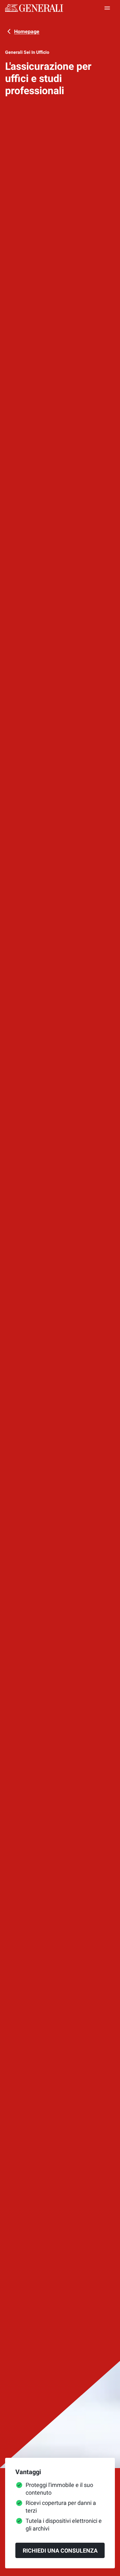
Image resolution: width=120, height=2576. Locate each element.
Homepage (27, 32)
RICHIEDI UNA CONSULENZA (60, 2551)
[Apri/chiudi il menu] (107, 8)
